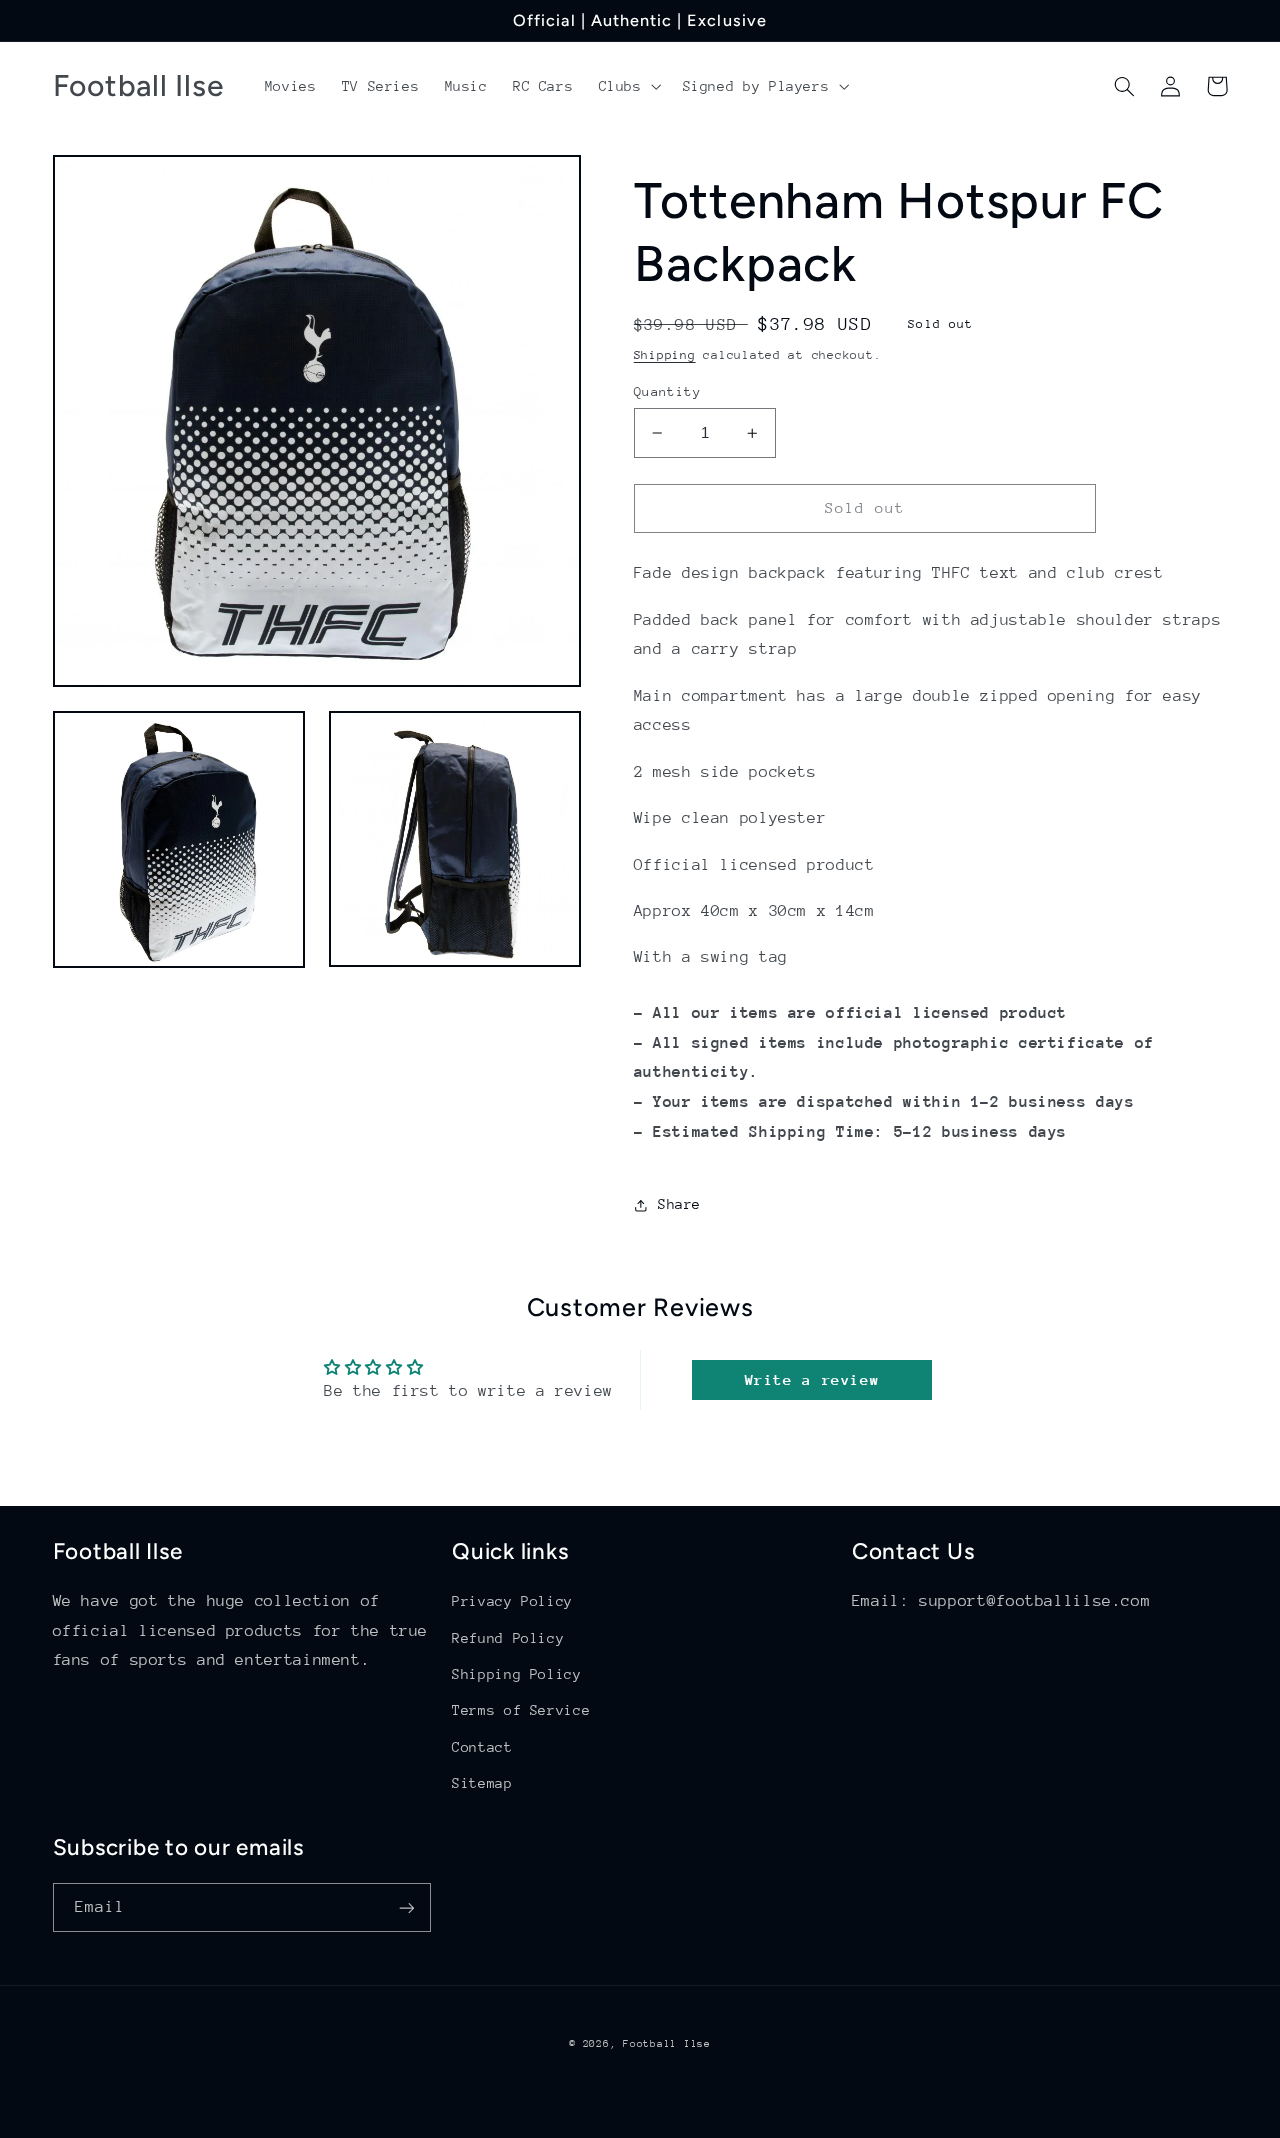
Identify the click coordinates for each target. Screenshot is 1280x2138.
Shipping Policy (516, 1674)
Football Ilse (667, 2044)
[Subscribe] (406, 1907)
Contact (482, 1747)
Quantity (667, 391)
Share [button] (679, 1205)
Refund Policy (508, 1638)
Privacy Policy (512, 1601)
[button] (628, 86)
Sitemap (482, 1783)
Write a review (812, 1379)
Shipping (665, 355)
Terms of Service (521, 1710)
